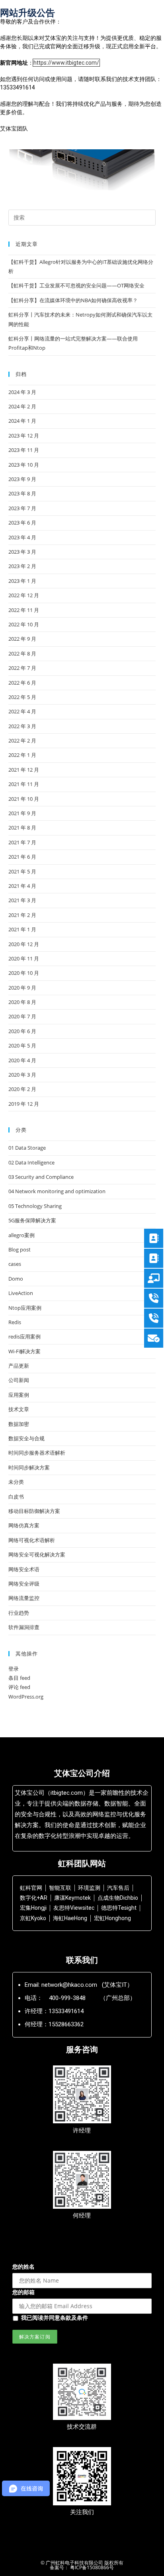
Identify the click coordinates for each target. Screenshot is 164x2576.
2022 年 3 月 (22, 726)
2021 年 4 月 (22, 886)
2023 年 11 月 (24, 450)
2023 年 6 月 (22, 523)
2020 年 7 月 (22, 1016)
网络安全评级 (24, 1584)
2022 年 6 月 (22, 683)
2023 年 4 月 (22, 537)
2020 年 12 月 (24, 944)
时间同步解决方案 (29, 1467)
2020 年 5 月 (22, 1045)
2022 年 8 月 (22, 653)
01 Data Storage (27, 1148)
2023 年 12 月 (24, 436)
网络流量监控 (24, 1598)
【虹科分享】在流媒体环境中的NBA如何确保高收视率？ (73, 300)
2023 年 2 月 (22, 566)
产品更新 (19, 1366)
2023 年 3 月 (22, 552)
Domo (16, 1279)
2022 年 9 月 (22, 639)
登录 (14, 1669)
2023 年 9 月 (22, 479)
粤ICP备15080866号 (91, 2567)
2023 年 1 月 (22, 581)
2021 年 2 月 (22, 915)
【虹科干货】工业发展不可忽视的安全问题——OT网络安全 (76, 285)
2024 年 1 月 (22, 421)
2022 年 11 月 (24, 610)
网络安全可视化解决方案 (37, 1554)
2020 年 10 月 (24, 973)
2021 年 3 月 (22, 900)
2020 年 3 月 (22, 1075)
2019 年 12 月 (24, 1104)
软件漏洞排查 (24, 1627)
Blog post (20, 1249)
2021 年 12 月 (24, 770)
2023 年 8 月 (22, 493)
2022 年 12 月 (24, 595)
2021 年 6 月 (22, 857)
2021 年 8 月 (22, 828)
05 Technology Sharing (35, 1206)
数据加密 (19, 1424)
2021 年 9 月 (22, 813)
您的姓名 (23, 2266)
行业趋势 (19, 1613)
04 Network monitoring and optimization (57, 1191)
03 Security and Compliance (41, 1177)
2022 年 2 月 (22, 741)
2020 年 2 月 (22, 1089)
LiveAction (21, 1293)
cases (15, 1264)
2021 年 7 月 (22, 842)
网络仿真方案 (24, 1525)
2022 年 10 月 (24, 624)
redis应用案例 (24, 1337)
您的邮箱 (23, 2292)
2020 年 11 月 (24, 958)
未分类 (16, 1482)
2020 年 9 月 (22, 988)
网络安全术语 (24, 1569)
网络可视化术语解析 (32, 1540)
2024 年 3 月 (22, 392)
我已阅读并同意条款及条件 (55, 2318)
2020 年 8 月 (22, 1002)
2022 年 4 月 (22, 711)
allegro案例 (21, 1235)
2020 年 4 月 (22, 1060)
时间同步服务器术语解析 (37, 1453)
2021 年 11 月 (24, 784)
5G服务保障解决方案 (32, 1220)
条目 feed (19, 1678)
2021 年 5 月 (22, 871)
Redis (15, 1322)
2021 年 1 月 (22, 929)
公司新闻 (19, 1380)
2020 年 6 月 (22, 1031)
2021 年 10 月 (24, 799)
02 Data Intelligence (31, 1162)
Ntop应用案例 (25, 1308)
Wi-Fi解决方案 (24, 1351)
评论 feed (19, 1687)
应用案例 (19, 1395)
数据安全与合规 (26, 1438)
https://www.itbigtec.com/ (66, 63)
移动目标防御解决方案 (34, 1511)
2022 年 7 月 (22, 668)
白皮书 (16, 1497)
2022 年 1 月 (22, 755)
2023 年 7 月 (22, 508)
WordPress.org (26, 1697)
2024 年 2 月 (22, 406)
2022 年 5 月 (22, 697)
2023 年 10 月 (24, 465)
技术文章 (19, 1409)
